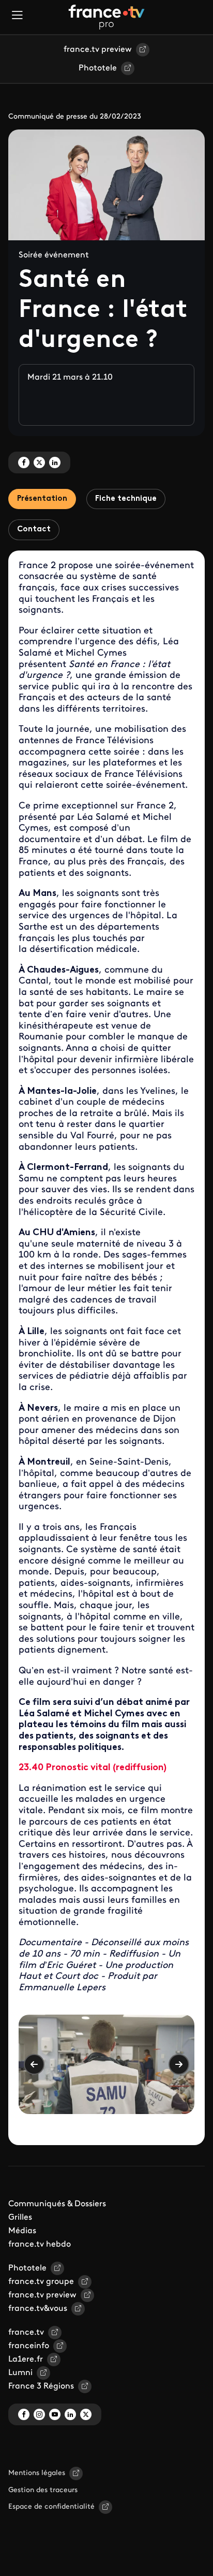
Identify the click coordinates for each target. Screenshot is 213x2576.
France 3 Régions (41, 2386)
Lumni (20, 2373)
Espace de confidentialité (51, 2507)
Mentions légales (37, 2473)
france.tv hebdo (40, 2245)
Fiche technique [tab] (126, 499)
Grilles (20, 2218)
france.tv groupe (41, 2282)
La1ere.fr (26, 2360)
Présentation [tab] (42, 499)
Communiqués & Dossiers (57, 2204)
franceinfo (29, 2346)
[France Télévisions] (106, 17)
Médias (22, 2231)
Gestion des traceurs (43, 2490)
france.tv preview (98, 50)
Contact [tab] (34, 530)
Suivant (179, 2064)
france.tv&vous (38, 2309)
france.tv (26, 2333)
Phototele (98, 68)
